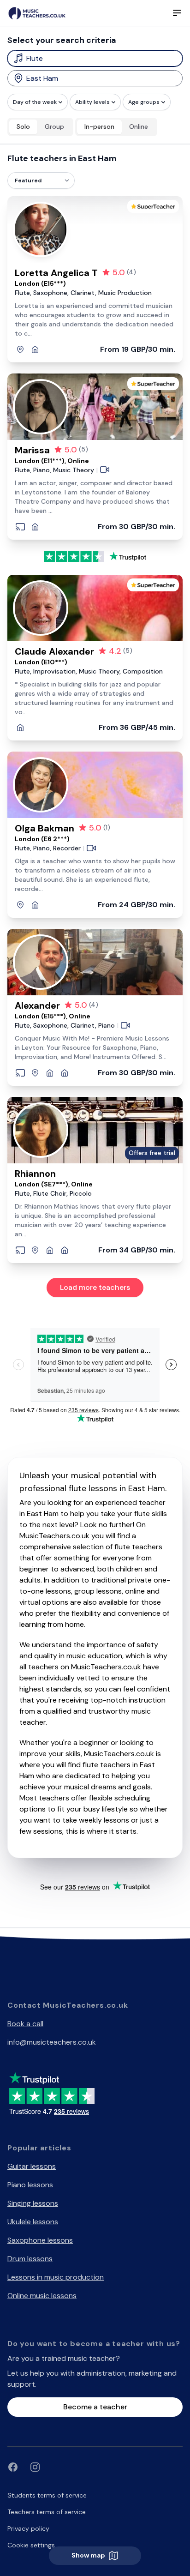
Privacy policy (28, 2528)
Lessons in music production (56, 2277)
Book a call (25, 2024)
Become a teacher (95, 2407)
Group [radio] (54, 126)
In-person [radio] (99, 126)
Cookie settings (31, 2545)
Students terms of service (47, 2495)
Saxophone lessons (40, 2240)
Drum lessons (30, 2259)
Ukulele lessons (33, 2222)
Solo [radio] (23, 126)
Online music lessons (42, 2296)
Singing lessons (33, 2203)
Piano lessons (30, 2185)
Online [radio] (139, 126)
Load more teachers (95, 1287)
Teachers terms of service (47, 2512)
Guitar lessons (32, 2166)
